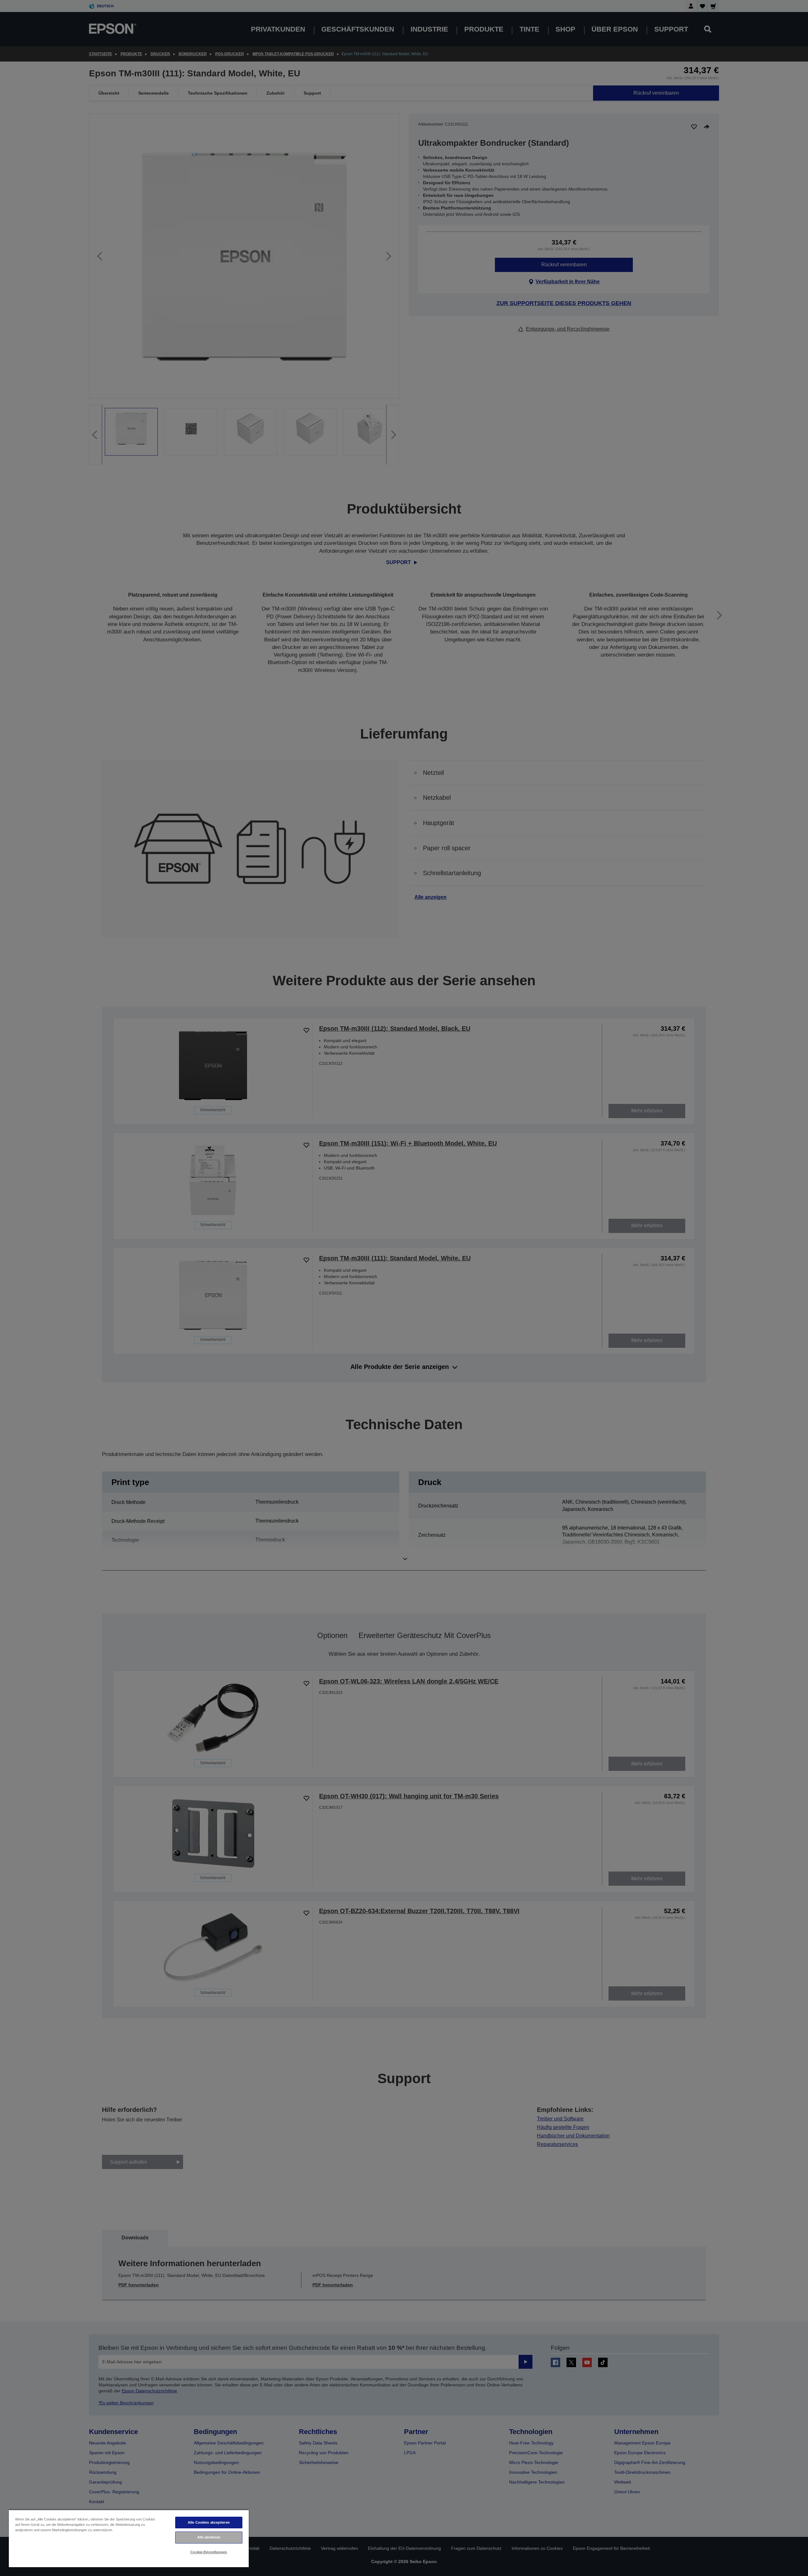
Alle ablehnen (209, 2537)
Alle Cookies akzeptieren (209, 2522)
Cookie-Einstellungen (209, 2552)
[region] (129, 2538)
